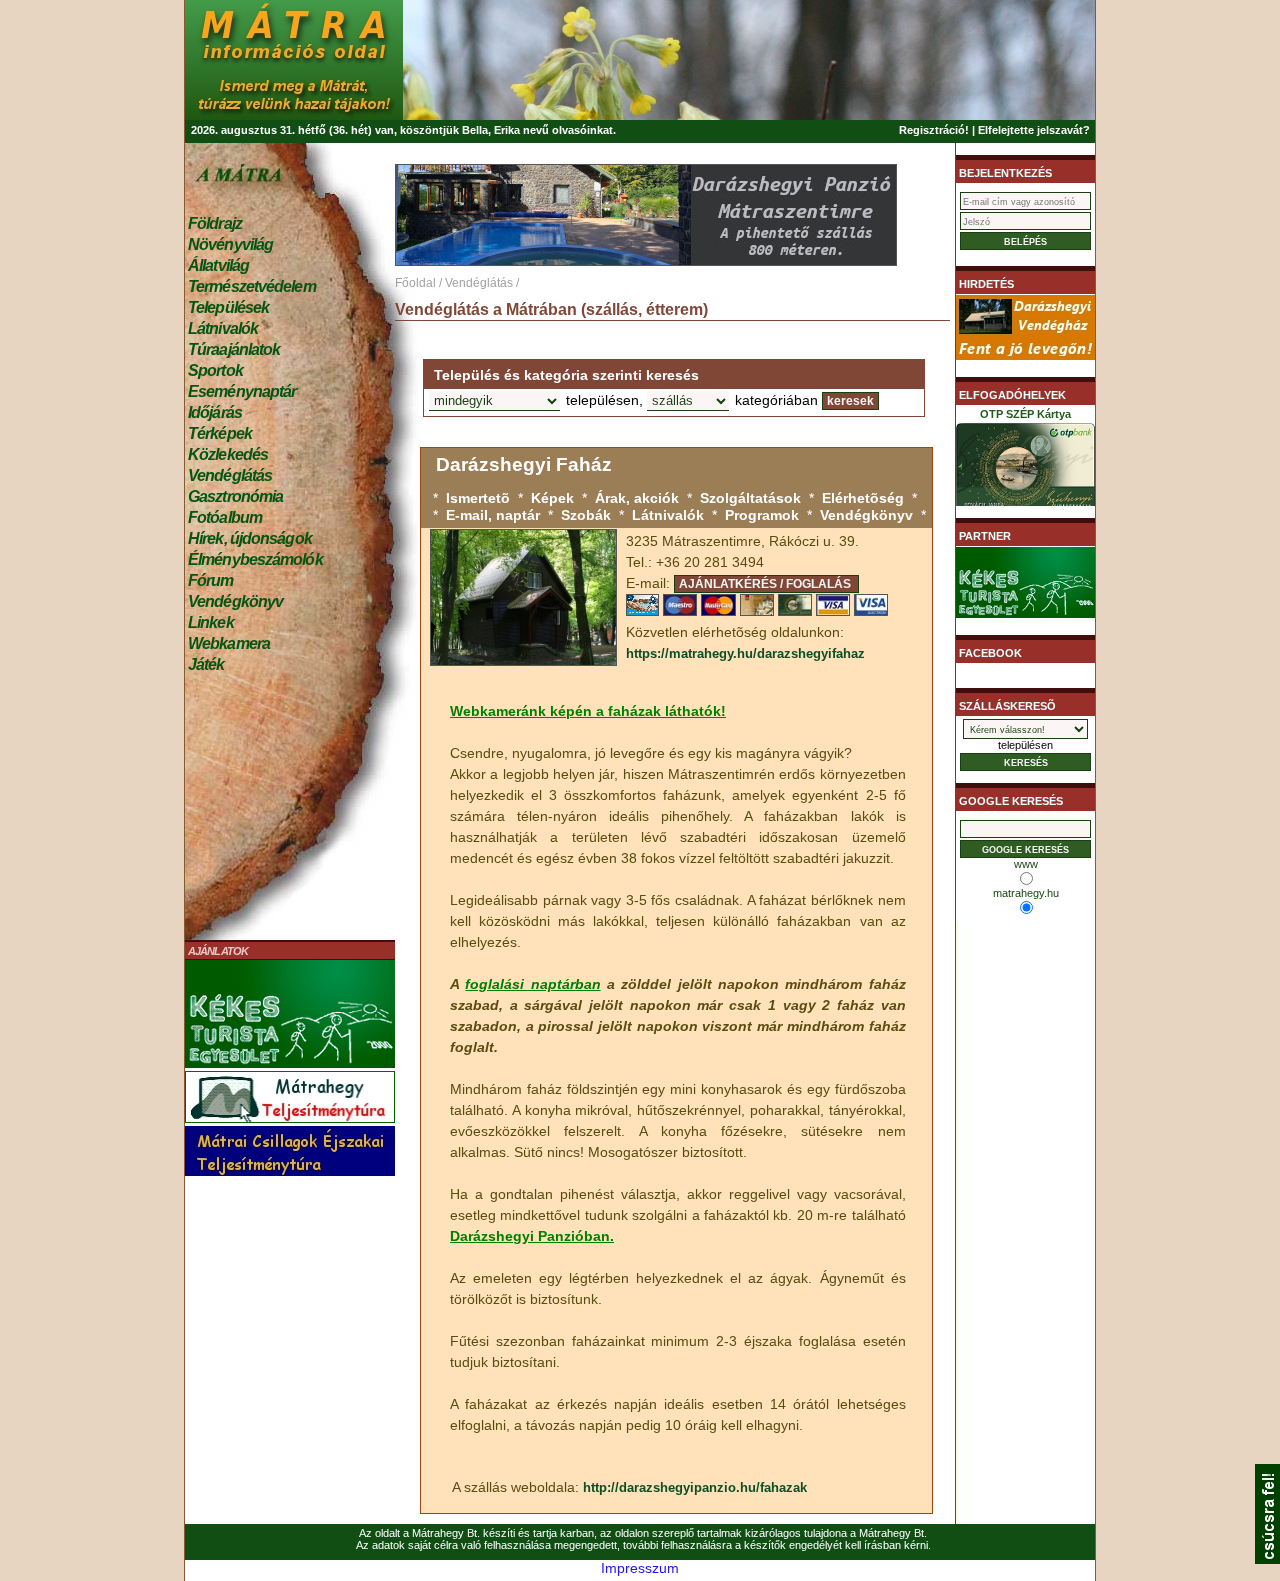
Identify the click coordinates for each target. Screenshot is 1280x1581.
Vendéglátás (230, 475)
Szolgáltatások (750, 498)
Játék (206, 664)
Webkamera (229, 643)
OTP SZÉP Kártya (1025, 414)
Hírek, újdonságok (250, 538)
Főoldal (415, 283)
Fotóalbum (225, 517)
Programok (762, 515)
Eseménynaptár (242, 391)
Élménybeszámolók (255, 559)
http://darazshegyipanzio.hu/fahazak (695, 1487)
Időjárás (215, 412)
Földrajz (215, 223)
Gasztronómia (235, 496)
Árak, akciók (637, 498)
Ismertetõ (478, 498)
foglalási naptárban (532, 984)
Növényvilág (230, 244)
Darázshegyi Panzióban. (532, 1236)
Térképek (220, 433)
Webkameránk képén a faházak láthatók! (588, 711)
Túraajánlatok (234, 349)
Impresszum (640, 1568)
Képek (552, 498)
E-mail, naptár (493, 515)
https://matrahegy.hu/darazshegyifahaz (745, 653)
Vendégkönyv (235, 601)
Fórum (211, 580)
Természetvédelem (252, 286)
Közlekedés (228, 454)
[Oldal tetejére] (1267, 1559)
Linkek (211, 622)
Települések (228, 307)
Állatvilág (218, 265)
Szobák (586, 515)
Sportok (215, 370)
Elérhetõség (863, 498)
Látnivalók (223, 328)
